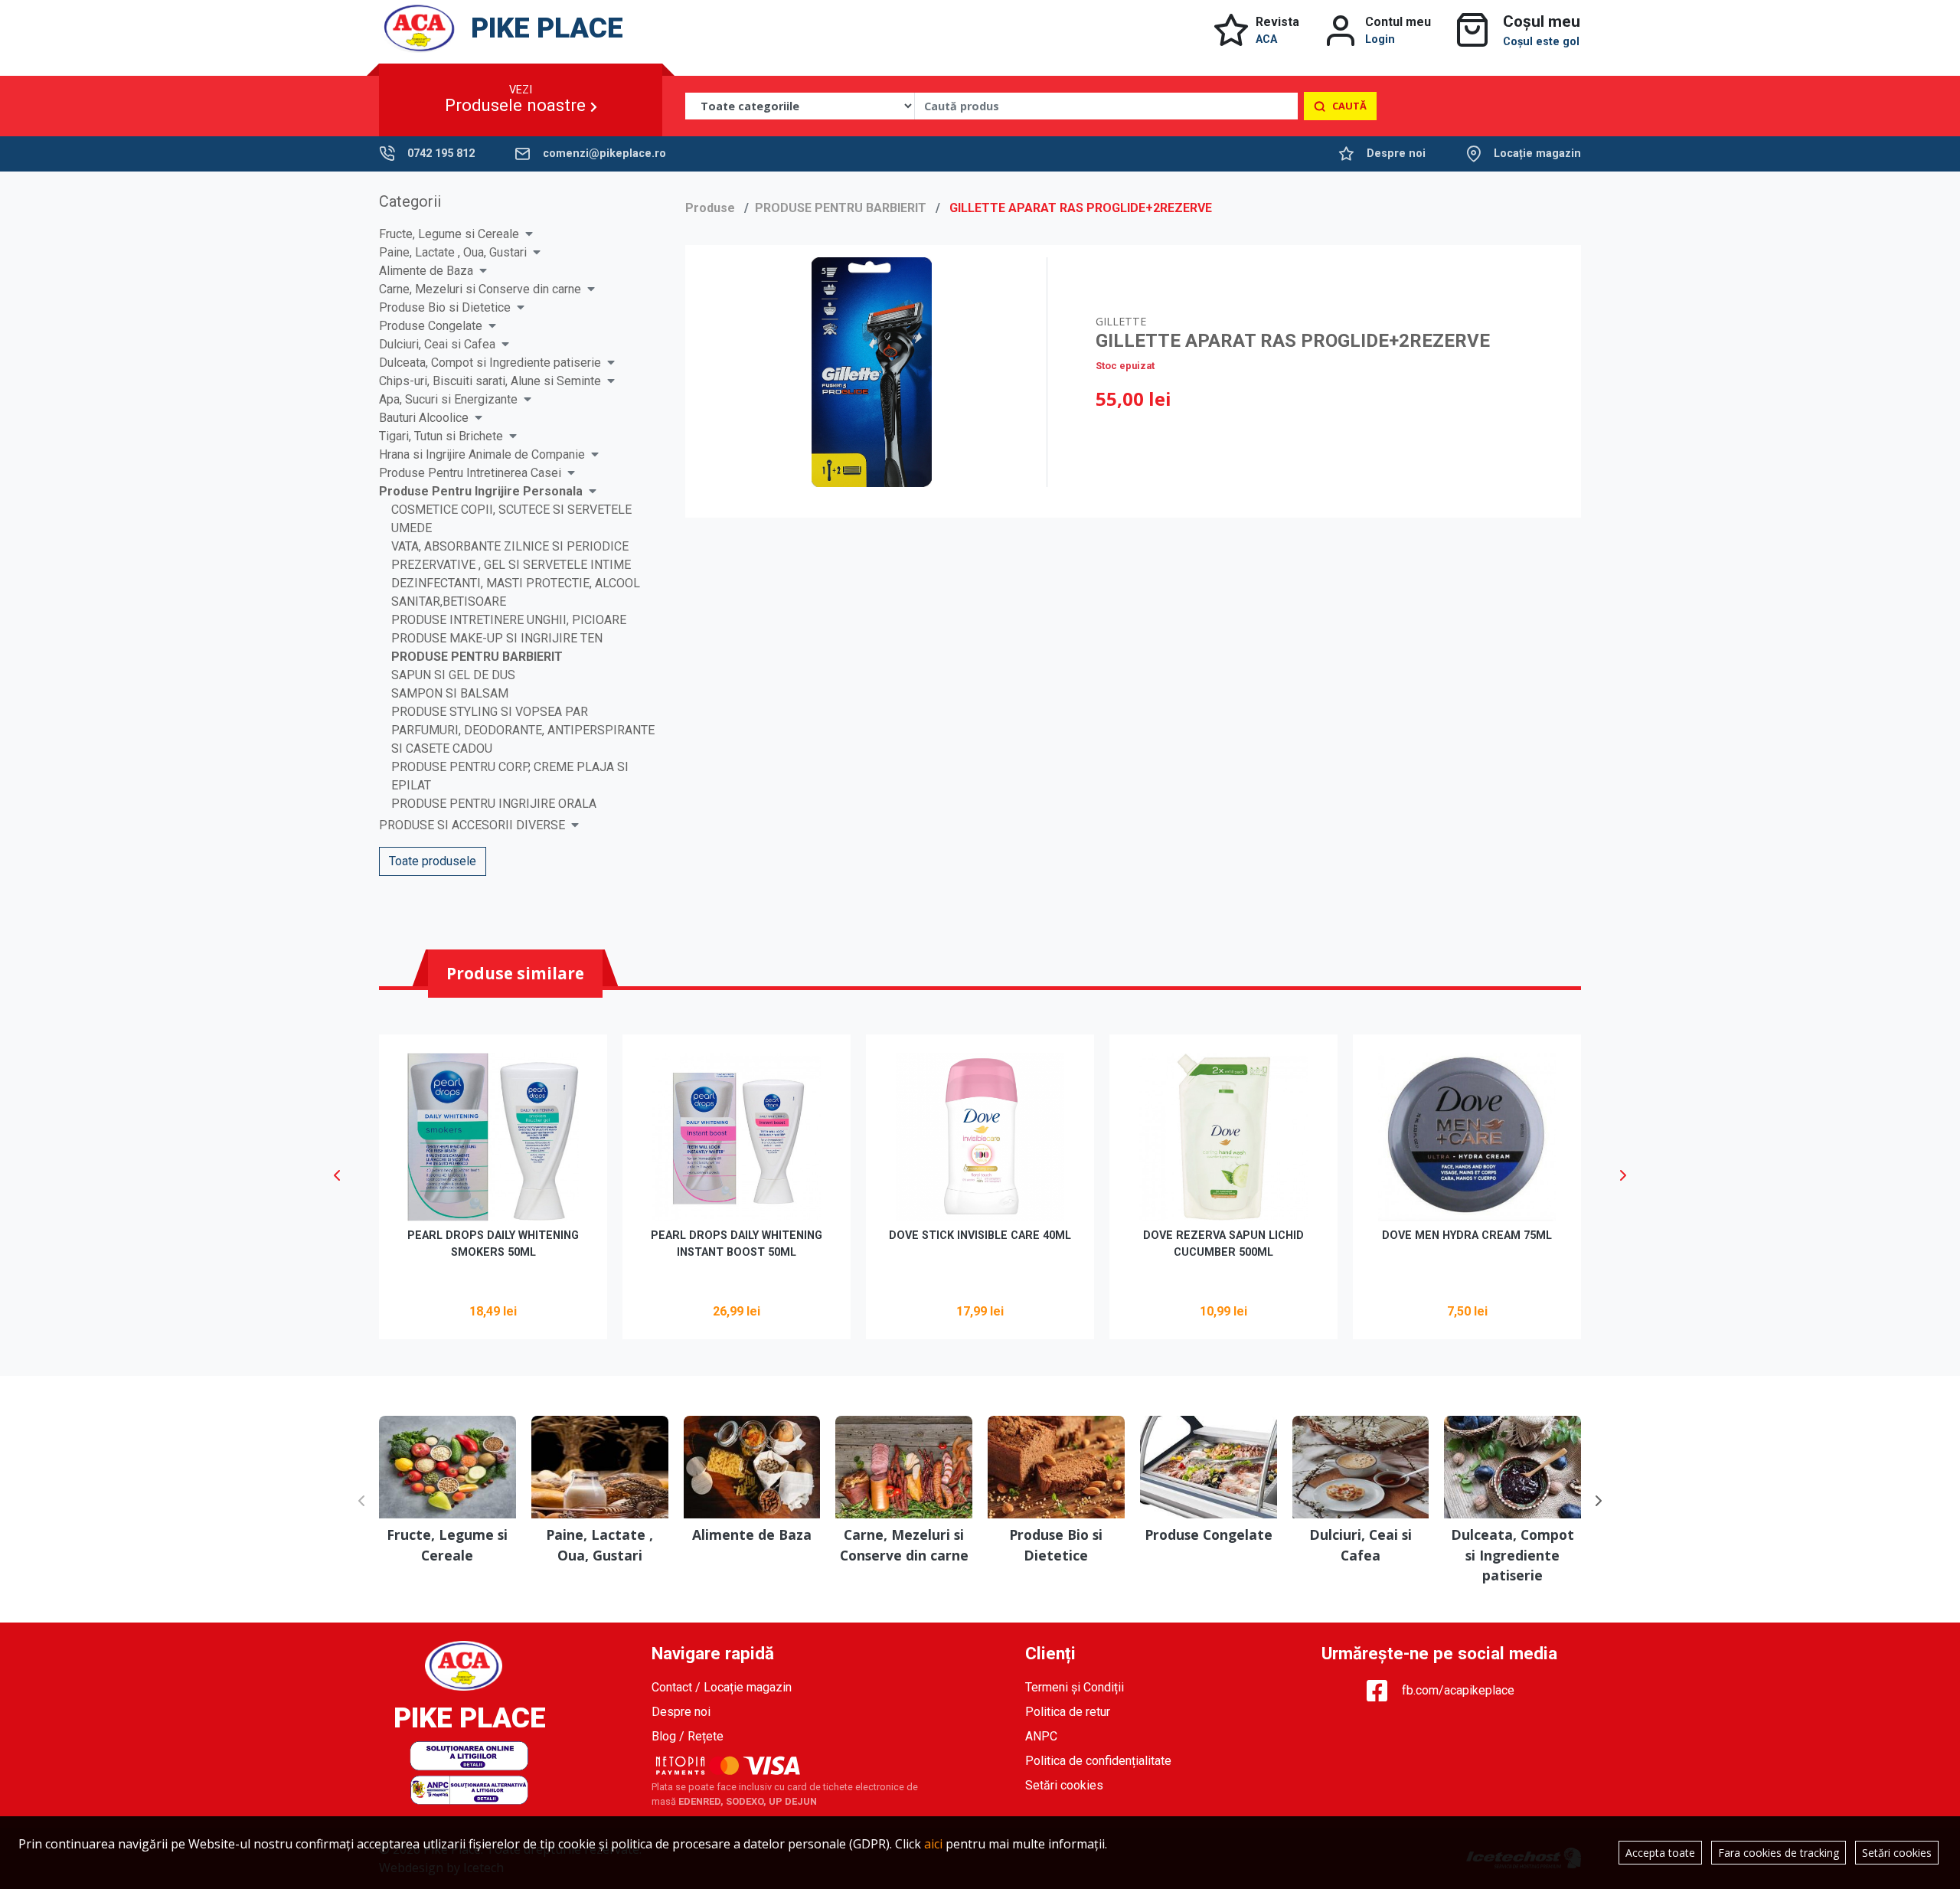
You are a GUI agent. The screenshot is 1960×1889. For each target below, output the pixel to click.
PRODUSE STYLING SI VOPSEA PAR (490, 712)
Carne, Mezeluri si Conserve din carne (480, 289)
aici (933, 1844)
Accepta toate (1660, 1853)
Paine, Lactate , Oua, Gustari (453, 252)
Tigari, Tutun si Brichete (441, 436)
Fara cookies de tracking (1779, 1853)
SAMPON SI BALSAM (450, 693)
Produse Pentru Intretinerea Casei (470, 473)
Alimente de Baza (426, 271)
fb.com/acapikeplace (1458, 1690)
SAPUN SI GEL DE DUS (453, 675)
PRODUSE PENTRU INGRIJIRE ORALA (494, 804)
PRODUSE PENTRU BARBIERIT (477, 657)
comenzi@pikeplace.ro (604, 154)
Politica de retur (1068, 1712)
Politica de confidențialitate (1098, 1761)
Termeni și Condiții (1075, 1687)
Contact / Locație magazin (722, 1687)
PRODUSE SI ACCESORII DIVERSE (472, 825)
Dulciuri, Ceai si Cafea (437, 344)
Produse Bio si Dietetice (445, 307)
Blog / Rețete (688, 1736)
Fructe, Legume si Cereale (449, 234)
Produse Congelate (431, 326)
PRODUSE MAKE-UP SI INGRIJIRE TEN (497, 638)
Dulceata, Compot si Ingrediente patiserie (490, 363)
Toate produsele (433, 861)
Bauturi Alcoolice (424, 418)
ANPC (1041, 1736)
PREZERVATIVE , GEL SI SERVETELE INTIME (511, 565)
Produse (710, 208)
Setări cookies (1064, 1785)
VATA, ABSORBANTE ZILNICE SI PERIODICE (510, 546)
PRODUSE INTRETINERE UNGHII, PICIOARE (509, 620)
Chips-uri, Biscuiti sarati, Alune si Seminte (490, 381)
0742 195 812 (441, 154)
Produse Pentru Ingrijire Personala (481, 491)
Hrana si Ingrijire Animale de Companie (482, 454)
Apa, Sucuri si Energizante (448, 399)
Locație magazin (1537, 154)
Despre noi (1396, 154)
